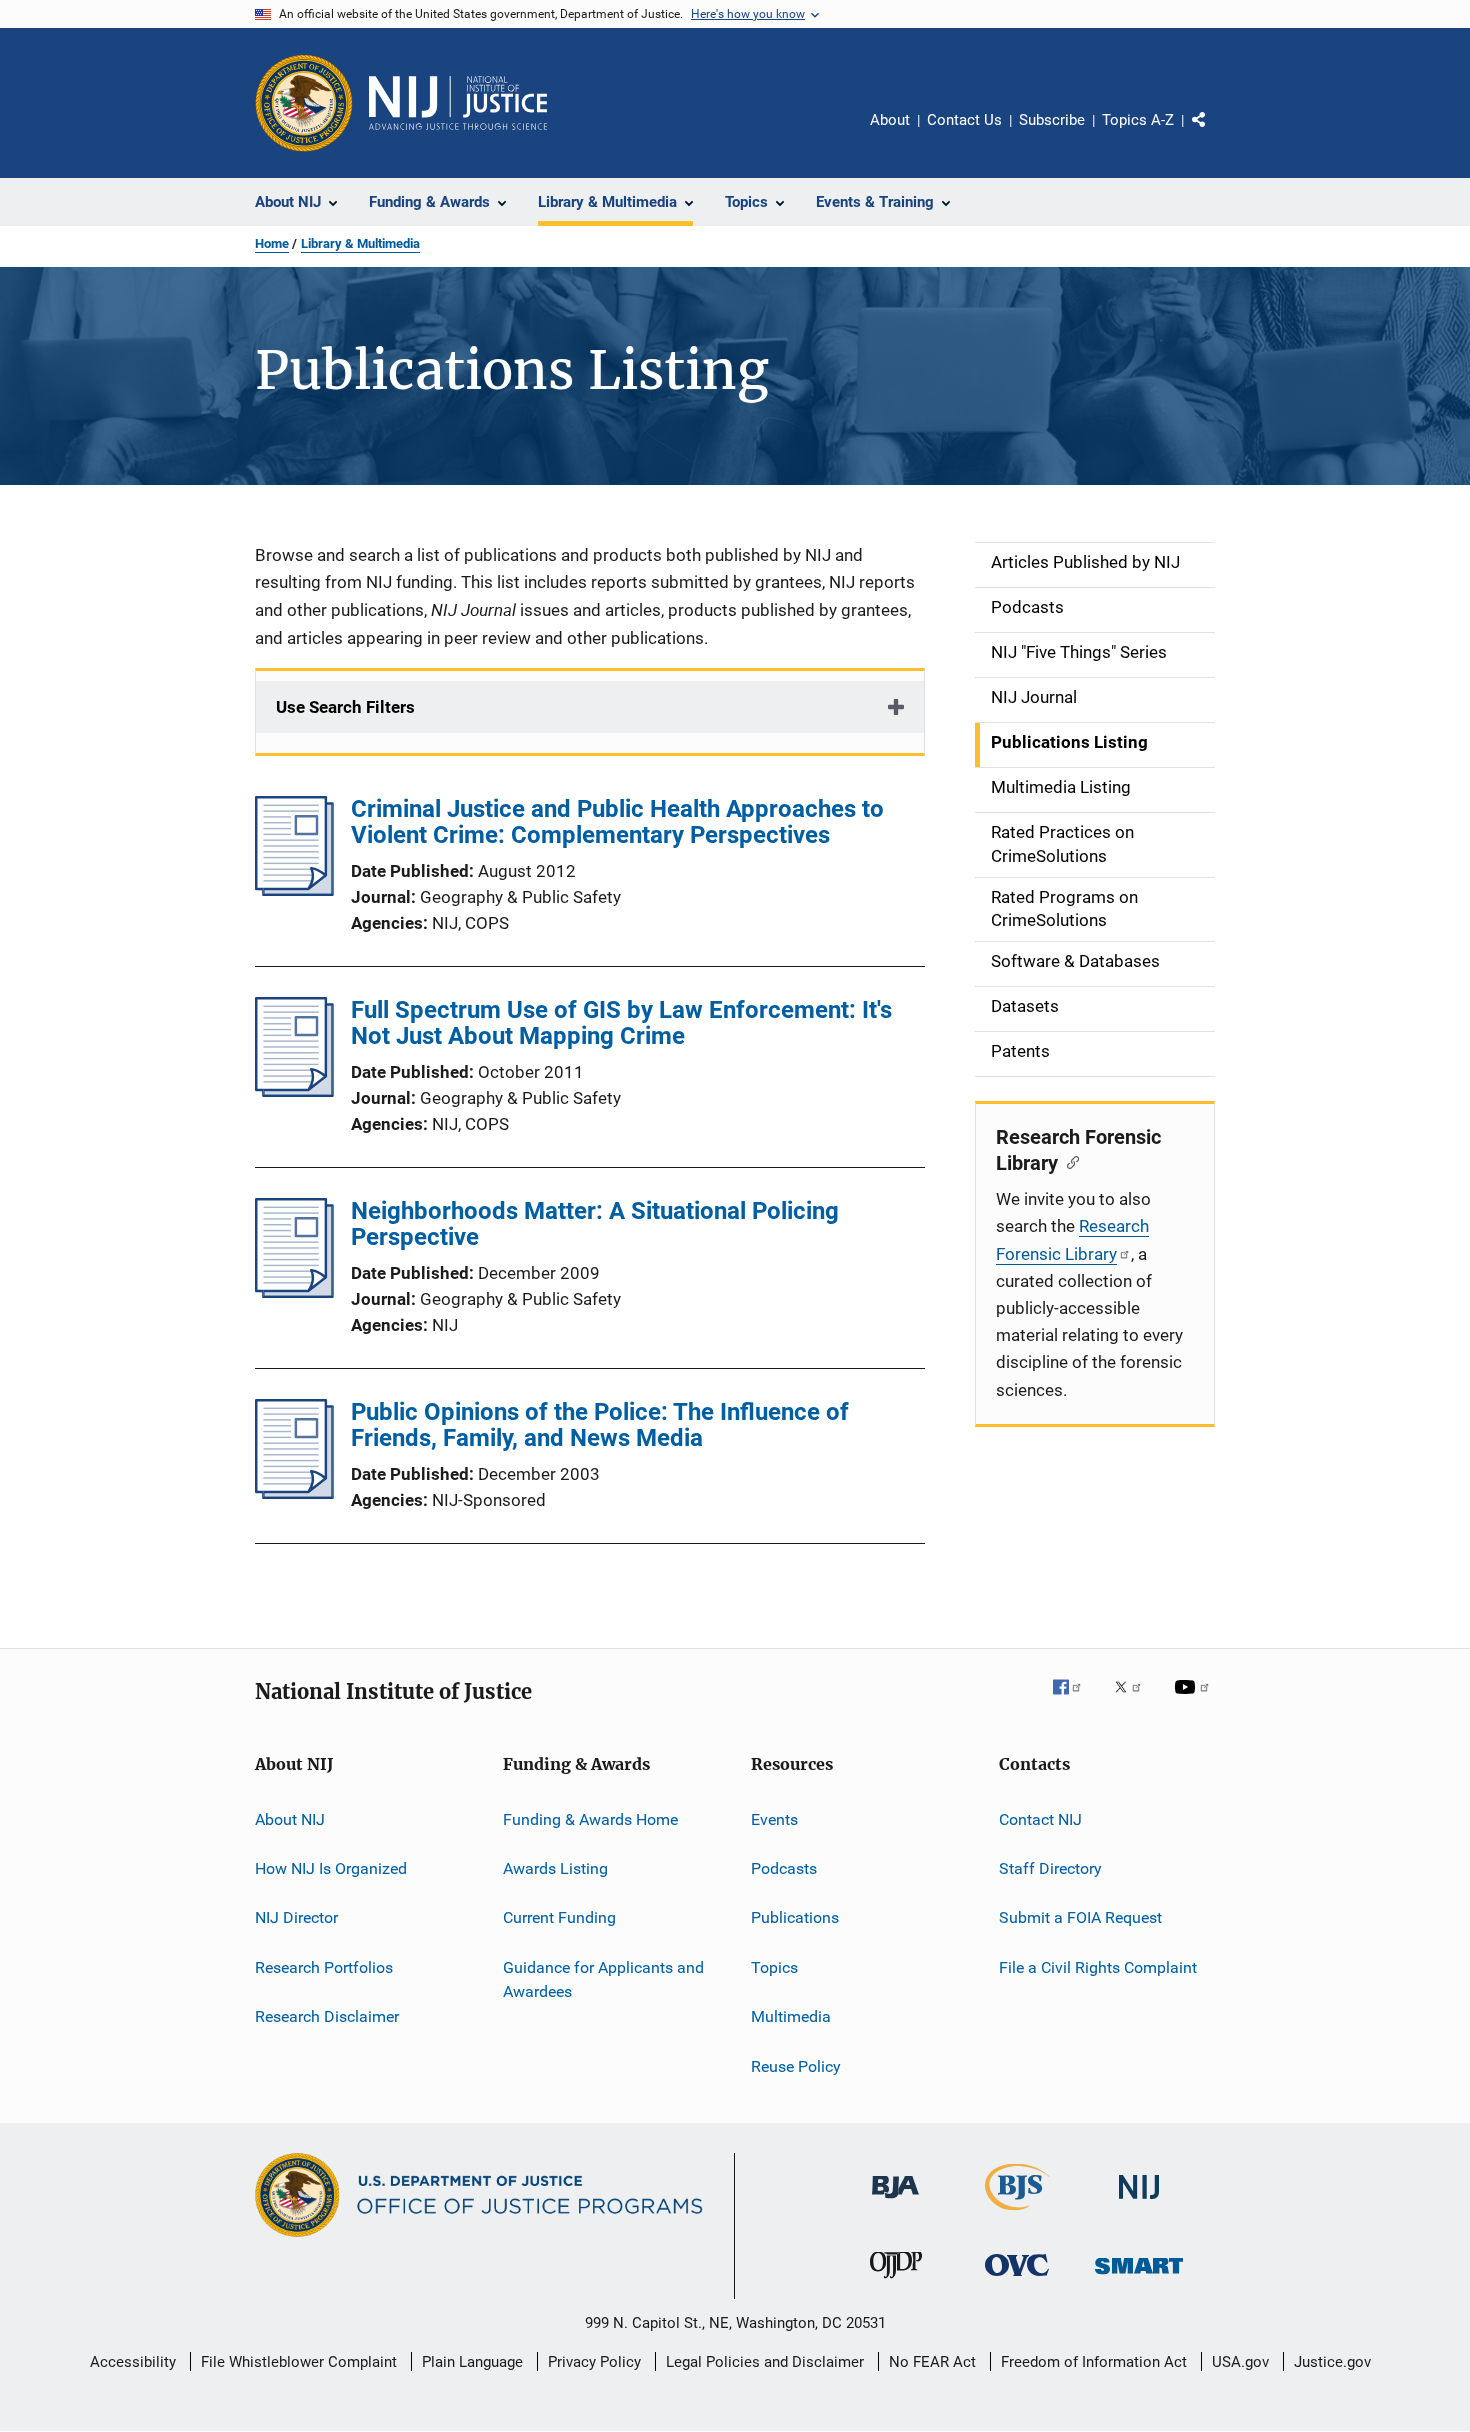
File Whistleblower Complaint (299, 2362)
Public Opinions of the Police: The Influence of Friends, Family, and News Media (600, 1425)
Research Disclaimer (327, 2016)
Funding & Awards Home (590, 1819)
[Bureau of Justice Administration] (895, 2202)
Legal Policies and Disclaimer (765, 2362)
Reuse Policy (796, 2065)
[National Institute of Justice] (1139, 2202)
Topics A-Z (1138, 120)
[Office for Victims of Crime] (1017, 2279)
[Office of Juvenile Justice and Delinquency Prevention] (896, 2282)
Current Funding (559, 1917)
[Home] (458, 103)
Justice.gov (1332, 2362)
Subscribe (1052, 120)
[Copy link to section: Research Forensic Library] (1068, 1161)
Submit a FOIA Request (1080, 1917)
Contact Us (964, 120)
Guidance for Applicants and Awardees (603, 1979)
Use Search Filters (345, 707)
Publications (795, 1917)
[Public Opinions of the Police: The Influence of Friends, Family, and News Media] (294, 1493)
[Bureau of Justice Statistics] (1017, 2214)
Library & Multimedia (360, 243)
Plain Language (472, 2362)
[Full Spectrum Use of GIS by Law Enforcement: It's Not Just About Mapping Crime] (294, 1091)
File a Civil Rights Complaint (1098, 1967)
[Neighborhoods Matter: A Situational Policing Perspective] (294, 1292)
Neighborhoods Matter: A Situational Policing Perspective (595, 1224)
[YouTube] (1195, 1701)
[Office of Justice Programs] (304, 103)
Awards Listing (555, 1868)
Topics (774, 1967)
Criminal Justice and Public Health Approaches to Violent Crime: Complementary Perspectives (617, 822)
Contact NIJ (1040, 1819)
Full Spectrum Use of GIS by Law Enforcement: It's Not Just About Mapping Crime (621, 1023)
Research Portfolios (324, 1967)
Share (1215, 134)
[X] (1135, 1701)
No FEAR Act (932, 2362)
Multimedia (791, 2016)
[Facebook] (1075, 1701)
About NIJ (290, 1819)
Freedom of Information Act (1094, 2362)
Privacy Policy (594, 2362)
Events (774, 1819)
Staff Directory (1050, 1868)
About (890, 120)
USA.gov (1240, 2362)
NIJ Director (296, 1917)
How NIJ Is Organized (331, 1868)
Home (272, 243)
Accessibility (133, 2362)
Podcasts (784, 1868)
